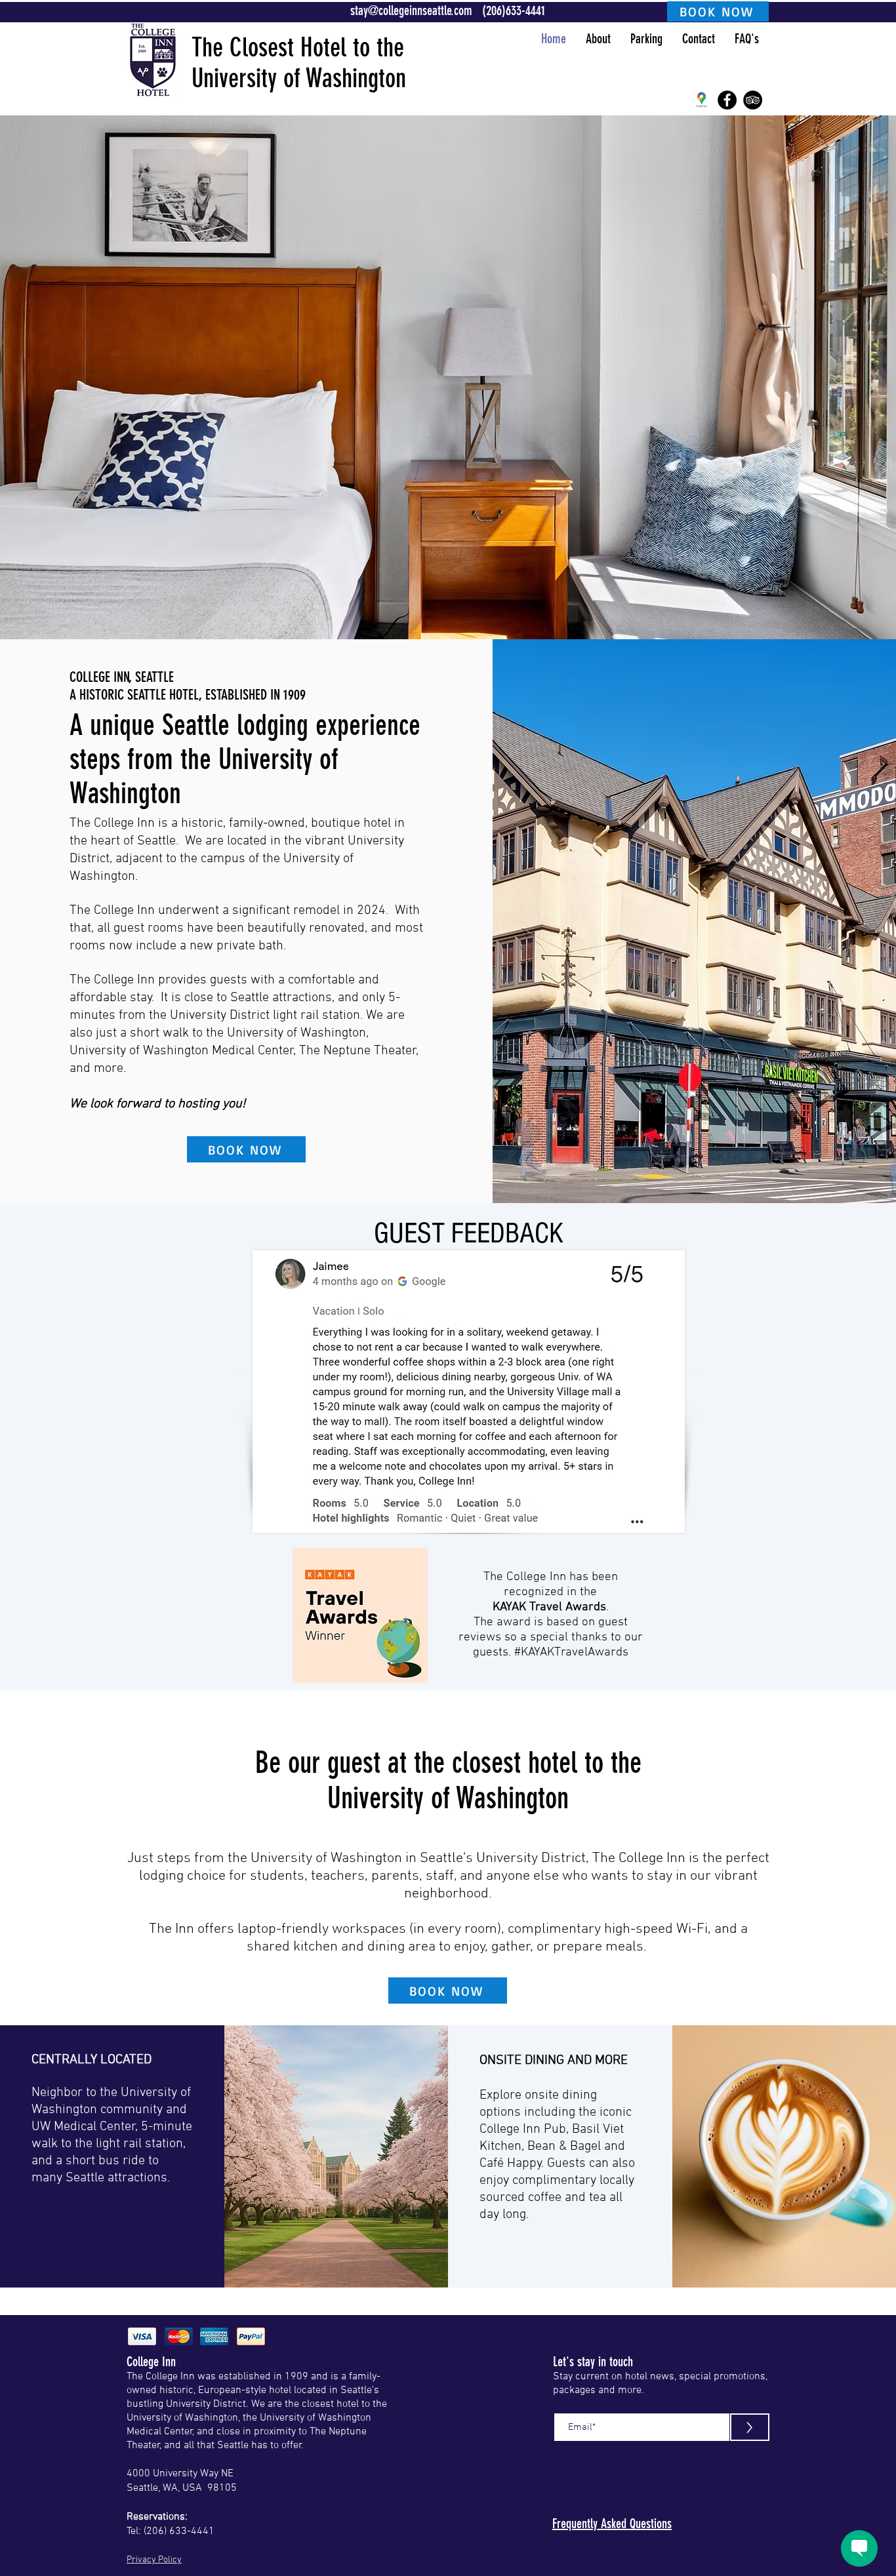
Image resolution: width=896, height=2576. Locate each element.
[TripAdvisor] (753, 100)
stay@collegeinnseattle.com (411, 10)
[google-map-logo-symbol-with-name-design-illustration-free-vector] (702, 100)
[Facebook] (727, 100)
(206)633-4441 (514, 10)
